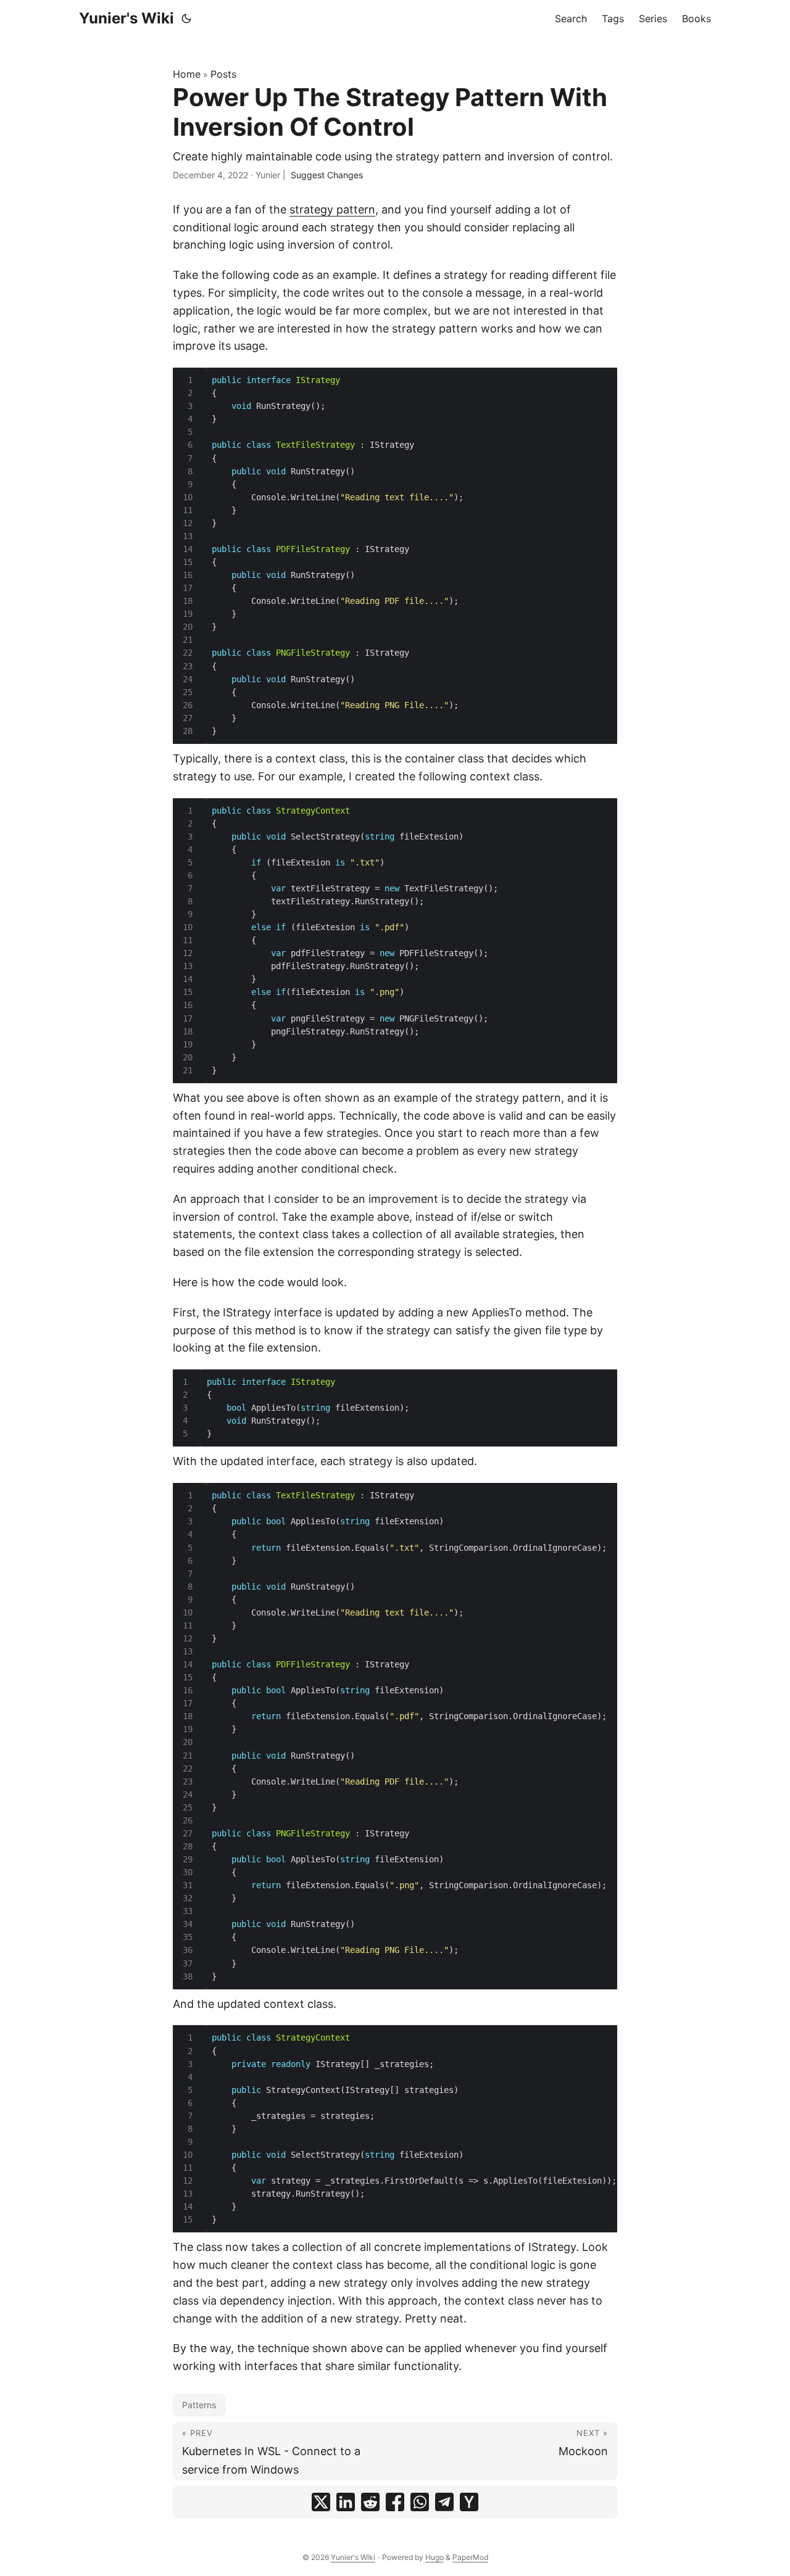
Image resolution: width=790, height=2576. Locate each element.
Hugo (434, 2557)
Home (187, 74)
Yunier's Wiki (127, 18)
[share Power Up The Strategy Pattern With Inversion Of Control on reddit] (370, 2502)
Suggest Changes (327, 175)
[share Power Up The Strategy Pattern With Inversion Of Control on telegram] (444, 2502)
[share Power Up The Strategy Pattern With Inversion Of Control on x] (321, 2502)
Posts (223, 74)
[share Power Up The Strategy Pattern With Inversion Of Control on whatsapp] (420, 2502)
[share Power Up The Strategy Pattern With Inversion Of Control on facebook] (395, 2502)
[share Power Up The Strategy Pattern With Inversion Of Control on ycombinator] (469, 2502)
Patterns (199, 2405)
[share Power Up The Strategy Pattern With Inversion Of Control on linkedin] (346, 2502)
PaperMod (470, 2557)
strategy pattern (332, 209)
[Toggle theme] (186, 19)
